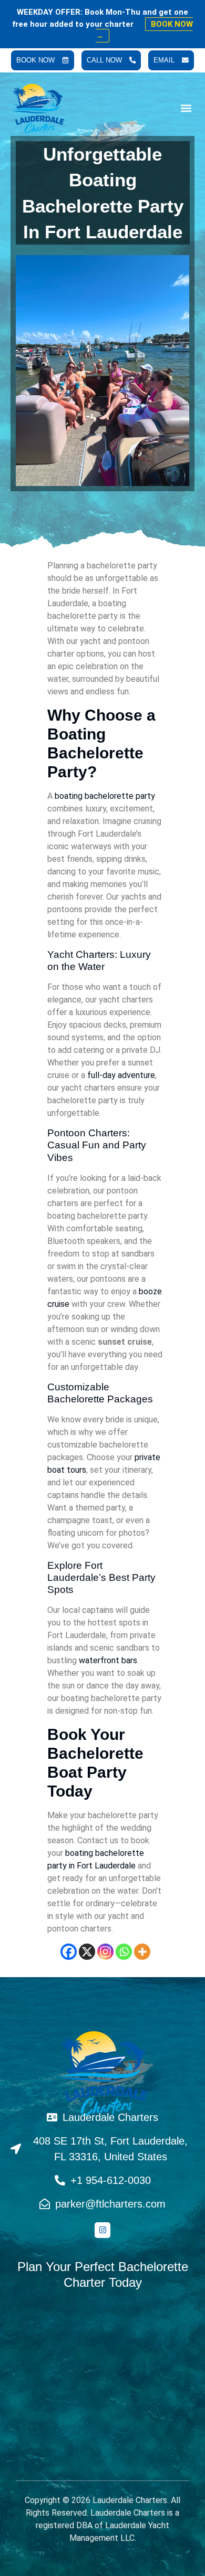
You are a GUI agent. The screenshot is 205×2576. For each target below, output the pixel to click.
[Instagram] (105, 1952)
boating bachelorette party (105, 796)
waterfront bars (108, 1660)
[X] (87, 1952)
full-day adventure (121, 1075)
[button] (186, 108)
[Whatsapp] (124, 1952)
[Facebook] (69, 1952)
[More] (142, 1952)
